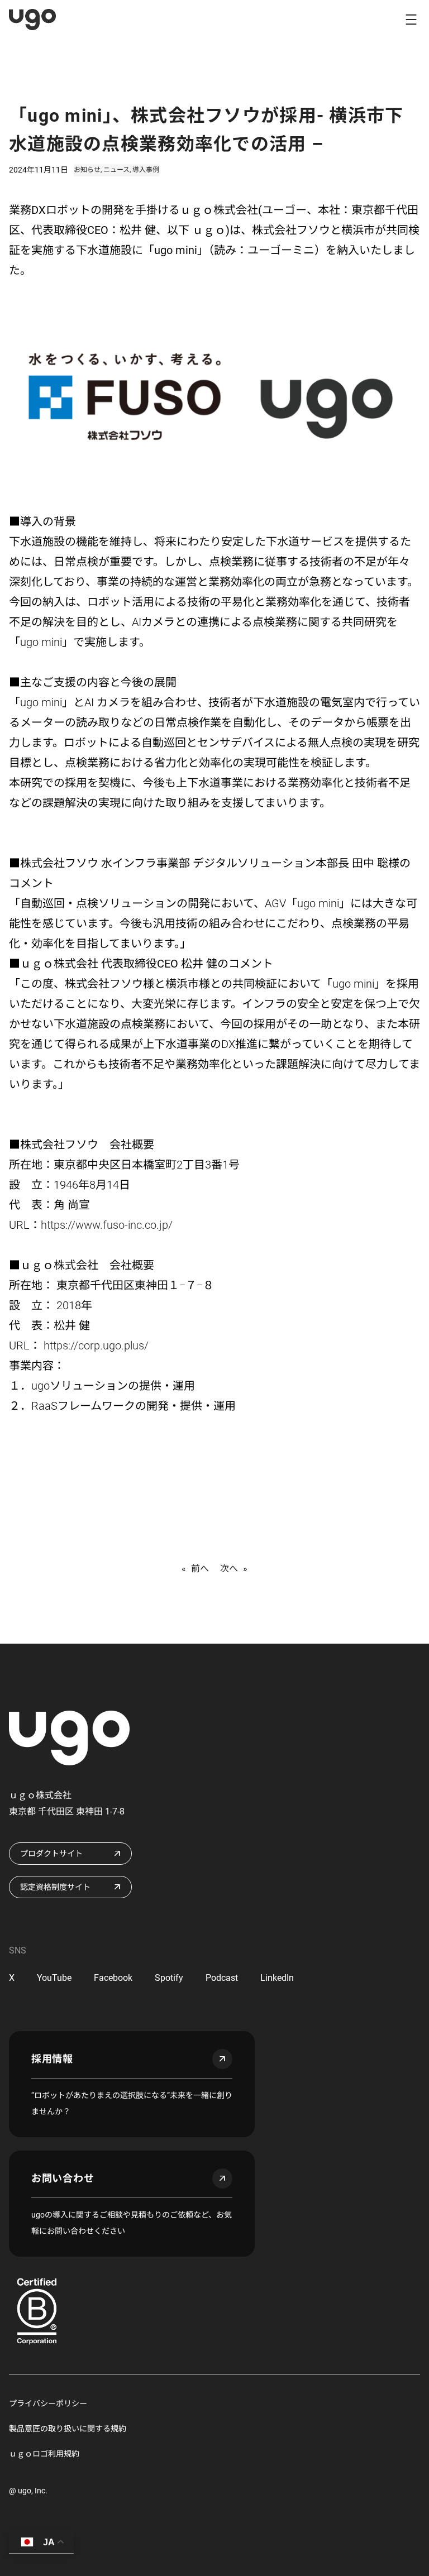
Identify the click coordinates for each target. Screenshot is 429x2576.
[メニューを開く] (411, 20)
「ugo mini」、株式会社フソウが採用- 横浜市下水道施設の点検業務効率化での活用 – (206, 130)
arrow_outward (222, 2059)
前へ (200, 1569)
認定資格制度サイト (55, 1887)
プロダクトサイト (51, 1854)
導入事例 (146, 170)
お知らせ (87, 170)
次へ (229, 1569)
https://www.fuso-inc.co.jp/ (107, 1225)
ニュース (116, 170)
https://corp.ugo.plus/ (95, 1346)
